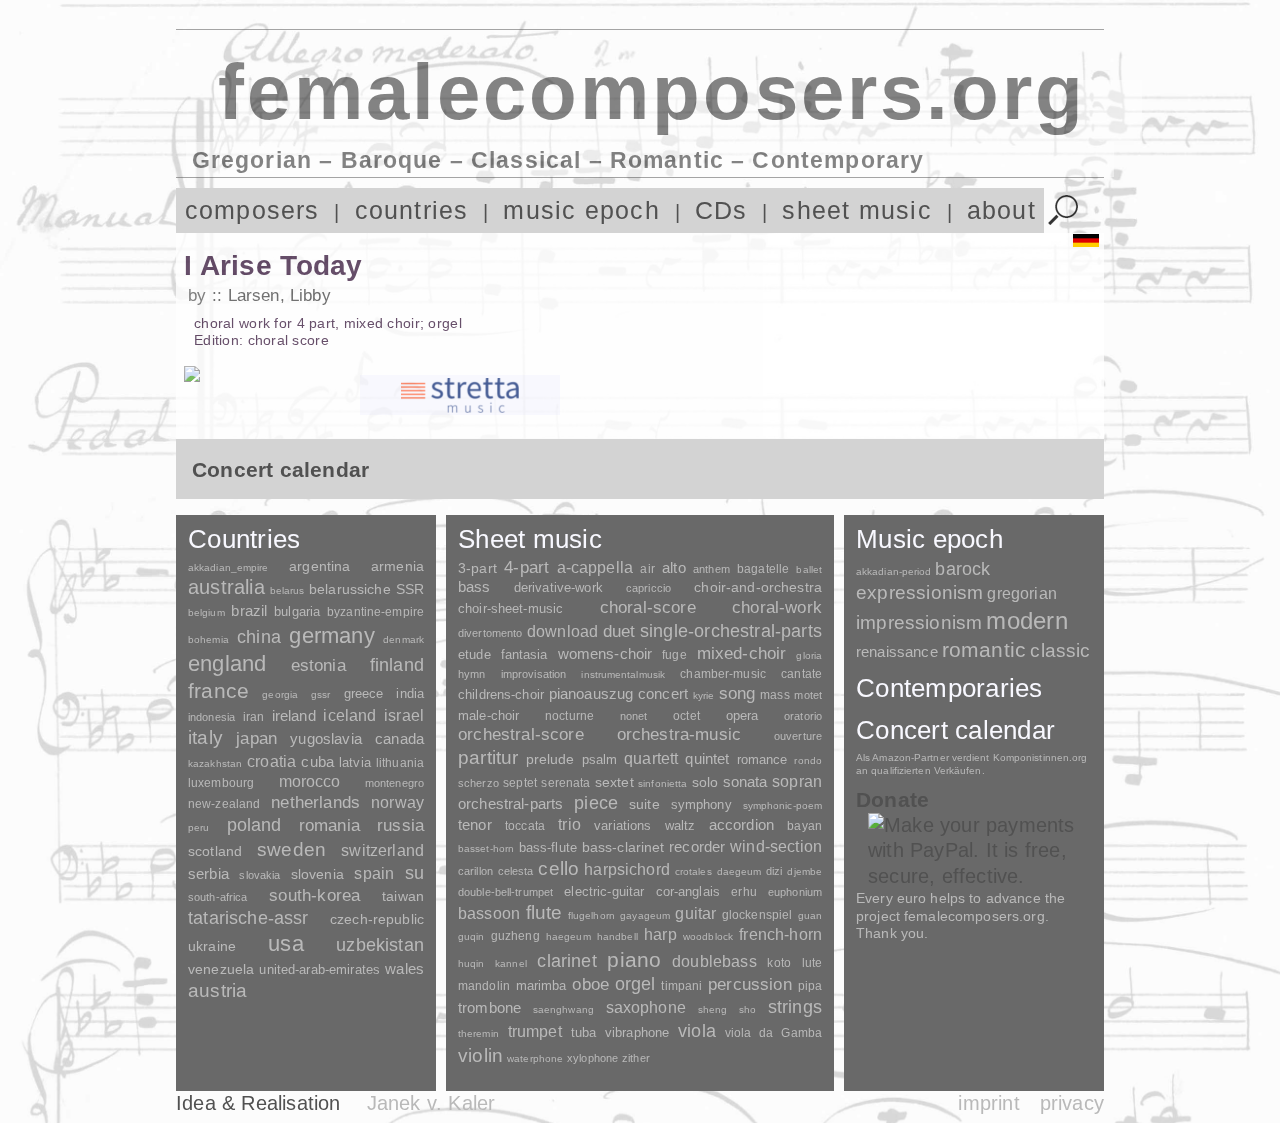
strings (795, 1007)
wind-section (776, 846)
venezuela (221, 969)
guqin (471, 936)
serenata (565, 783)
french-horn (780, 934)
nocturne (569, 715)
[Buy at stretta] (460, 395)
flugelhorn (591, 915)
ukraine (212, 946)
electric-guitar (604, 891)
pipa (810, 986)
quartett (651, 758)
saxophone (646, 1007)
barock (962, 568)
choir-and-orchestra (758, 587)
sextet (614, 782)
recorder (697, 846)
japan (256, 738)
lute (812, 963)
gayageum (645, 915)
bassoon (489, 913)
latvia (355, 762)
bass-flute (548, 847)
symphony (701, 804)
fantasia (524, 654)
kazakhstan (215, 763)
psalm (600, 759)
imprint (988, 1103)
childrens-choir (501, 694)
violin (480, 1055)
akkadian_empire (228, 567)
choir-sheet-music (510, 608)
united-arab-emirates (319, 969)
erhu (743, 891)
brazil (249, 610)
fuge (674, 655)
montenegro (394, 783)
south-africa (217, 897)
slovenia (317, 874)
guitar (695, 913)
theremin (478, 1033)
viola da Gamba (773, 1033)
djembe (804, 871)
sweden (291, 849)
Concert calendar (955, 730)
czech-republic (377, 919)
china (259, 636)
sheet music (857, 210)
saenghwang (563, 1009)
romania (329, 825)
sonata (745, 781)
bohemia (208, 639)
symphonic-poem (782, 805)
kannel (511, 963)
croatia (271, 761)
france (218, 691)
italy (205, 737)
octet (686, 716)
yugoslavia (326, 738)
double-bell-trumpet (505, 892)
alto (674, 568)
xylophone (592, 1058)
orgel (635, 984)
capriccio (648, 588)
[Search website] (1063, 210)
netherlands (315, 802)
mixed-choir (742, 653)
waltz (680, 826)
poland (254, 825)
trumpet (535, 1031)
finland (397, 665)
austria (217, 990)
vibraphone (637, 1032)
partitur (488, 757)
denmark (403, 639)
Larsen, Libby (279, 295)
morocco (310, 781)
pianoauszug (591, 694)
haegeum (568, 936)
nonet (634, 716)
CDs (721, 210)
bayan (804, 826)
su (414, 873)
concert (663, 694)
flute (544, 912)
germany (332, 635)
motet (808, 695)
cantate (801, 674)
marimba (541, 985)
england (227, 663)
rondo (808, 760)
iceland (349, 715)
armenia (397, 566)
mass (775, 695)
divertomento (490, 633)
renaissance (897, 651)
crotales (693, 871)
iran (253, 717)
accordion (741, 824)
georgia (280, 694)
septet (520, 783)
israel (404, 715)
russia (400, 825)
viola (697, 1031)
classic (1060, 650)
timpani (681, 986)
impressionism (919, 622)
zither (636, 1058)
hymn (471, 674)
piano (634, 959)
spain (374, 873)
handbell (617, 936)
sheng (712, 1009)
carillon (475, 871)
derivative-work (558, 588)
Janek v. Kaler (431, 1103)
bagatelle (763, 569)
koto (778, 963)
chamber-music (723, 673)
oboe (590, 984)
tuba (584, 1032)
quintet (707, 758)
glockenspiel (757, 914)
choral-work (777, 607)
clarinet (566, 961)
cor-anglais (688, 891)
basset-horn (486, 848)
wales (404, 968)
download (562, 631)
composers (252, 210)
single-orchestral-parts (731, 631)
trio (569, 824)
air (647, 569)
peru (198, 827)
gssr (320, 694)
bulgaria (297, 611)
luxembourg (221, 783)
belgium (206, 612)
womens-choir (605, 653)
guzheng (515, 936)
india (410, 693)
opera (742, 715)
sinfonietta (662, 783)
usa (286, 943)
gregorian (1021, 593)
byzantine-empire (375, 612)
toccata (525, 826)
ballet (809, 569)
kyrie (704, 695)
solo (705, 782)
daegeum (739, 871)
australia (226, 587)
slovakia (259, 875)
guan (810, 915)
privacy (1072, 1103)
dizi (774, 871)
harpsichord (627, 869)
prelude (550, 759)
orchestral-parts (510, 804)
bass (474, 587)
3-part (477, 568)
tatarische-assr (248, 918)
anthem (711, 569)
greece (364, 693)
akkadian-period (893, 571)
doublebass (714, 961)
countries (412, 210)
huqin (471, 963)
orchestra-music (679, 734)
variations (622, 825)
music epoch (581, 210)
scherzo (478, 783)
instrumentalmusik (623, 674)
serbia (208, 873)
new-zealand (224, 804)
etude (474, 655)
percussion (750, 984)
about (1001, 210)
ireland (294, 715)
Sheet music (530, 539)
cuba (317, 762)
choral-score (648, 607)
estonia (318, 665)
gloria (809, 655)
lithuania (400, 763)
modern (1026, 620)
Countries (244, 539)
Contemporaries (949, 688)
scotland (215, 851)
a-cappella (595, 567)
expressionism (919, 592)
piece (596, 803)
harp (660, 934)
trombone (489, 1007)
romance (762, 759)
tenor (475, 825)
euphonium (795, 892)
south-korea (314, 895)
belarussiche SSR (366, 589)
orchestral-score (521, 734)
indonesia (211, 717)
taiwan (403, 896)
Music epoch (929, 539)
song (737, 693)
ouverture (798, 736)
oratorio (803, 716)
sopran (797, 781)
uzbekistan (380, 944)
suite (644, 804)
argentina (319, 566)
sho (747, 1009)
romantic (984, 649)
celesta (516, 871)
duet (619, 631)
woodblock (708, 936)
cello (558, 868)
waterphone (535, 1058)
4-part (526, 567)
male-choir (488, 716)
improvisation (533, 674)
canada (399, 739)
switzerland (382, 850)
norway (397, 802)
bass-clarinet (623, 847)
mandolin (484, 985)
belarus (287, 590)
